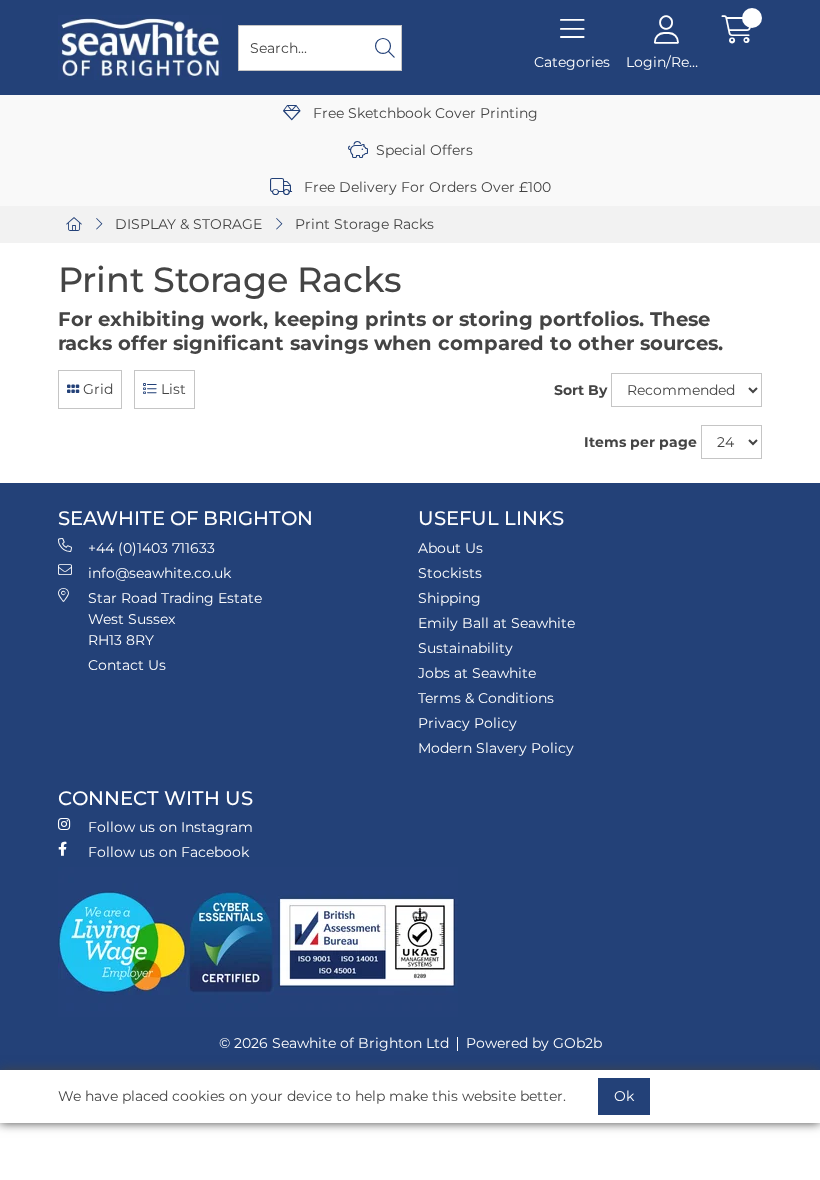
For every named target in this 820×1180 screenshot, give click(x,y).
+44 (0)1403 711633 (151, 548)
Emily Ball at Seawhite (496, 623)
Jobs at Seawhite (477, 673)
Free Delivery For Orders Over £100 (425, 187)
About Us (450, 548)
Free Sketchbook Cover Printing (423, 113)
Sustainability (465, 648)
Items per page (640, 442)
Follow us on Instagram (170, 827)
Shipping (449, 598)
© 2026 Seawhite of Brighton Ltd (334, 1043)
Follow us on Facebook (168, 852)
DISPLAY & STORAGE (188, 224)
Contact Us (127, 665)
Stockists (450, 573)
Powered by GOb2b (534, 1043)
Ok (624, 1096)
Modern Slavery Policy (496, 748)
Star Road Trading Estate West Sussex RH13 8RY (175, 619)
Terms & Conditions (486, 698)
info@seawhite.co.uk (159, 573)
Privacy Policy (467, 723)
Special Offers (424, 150)
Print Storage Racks (364, 224)
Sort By (580, 390)
